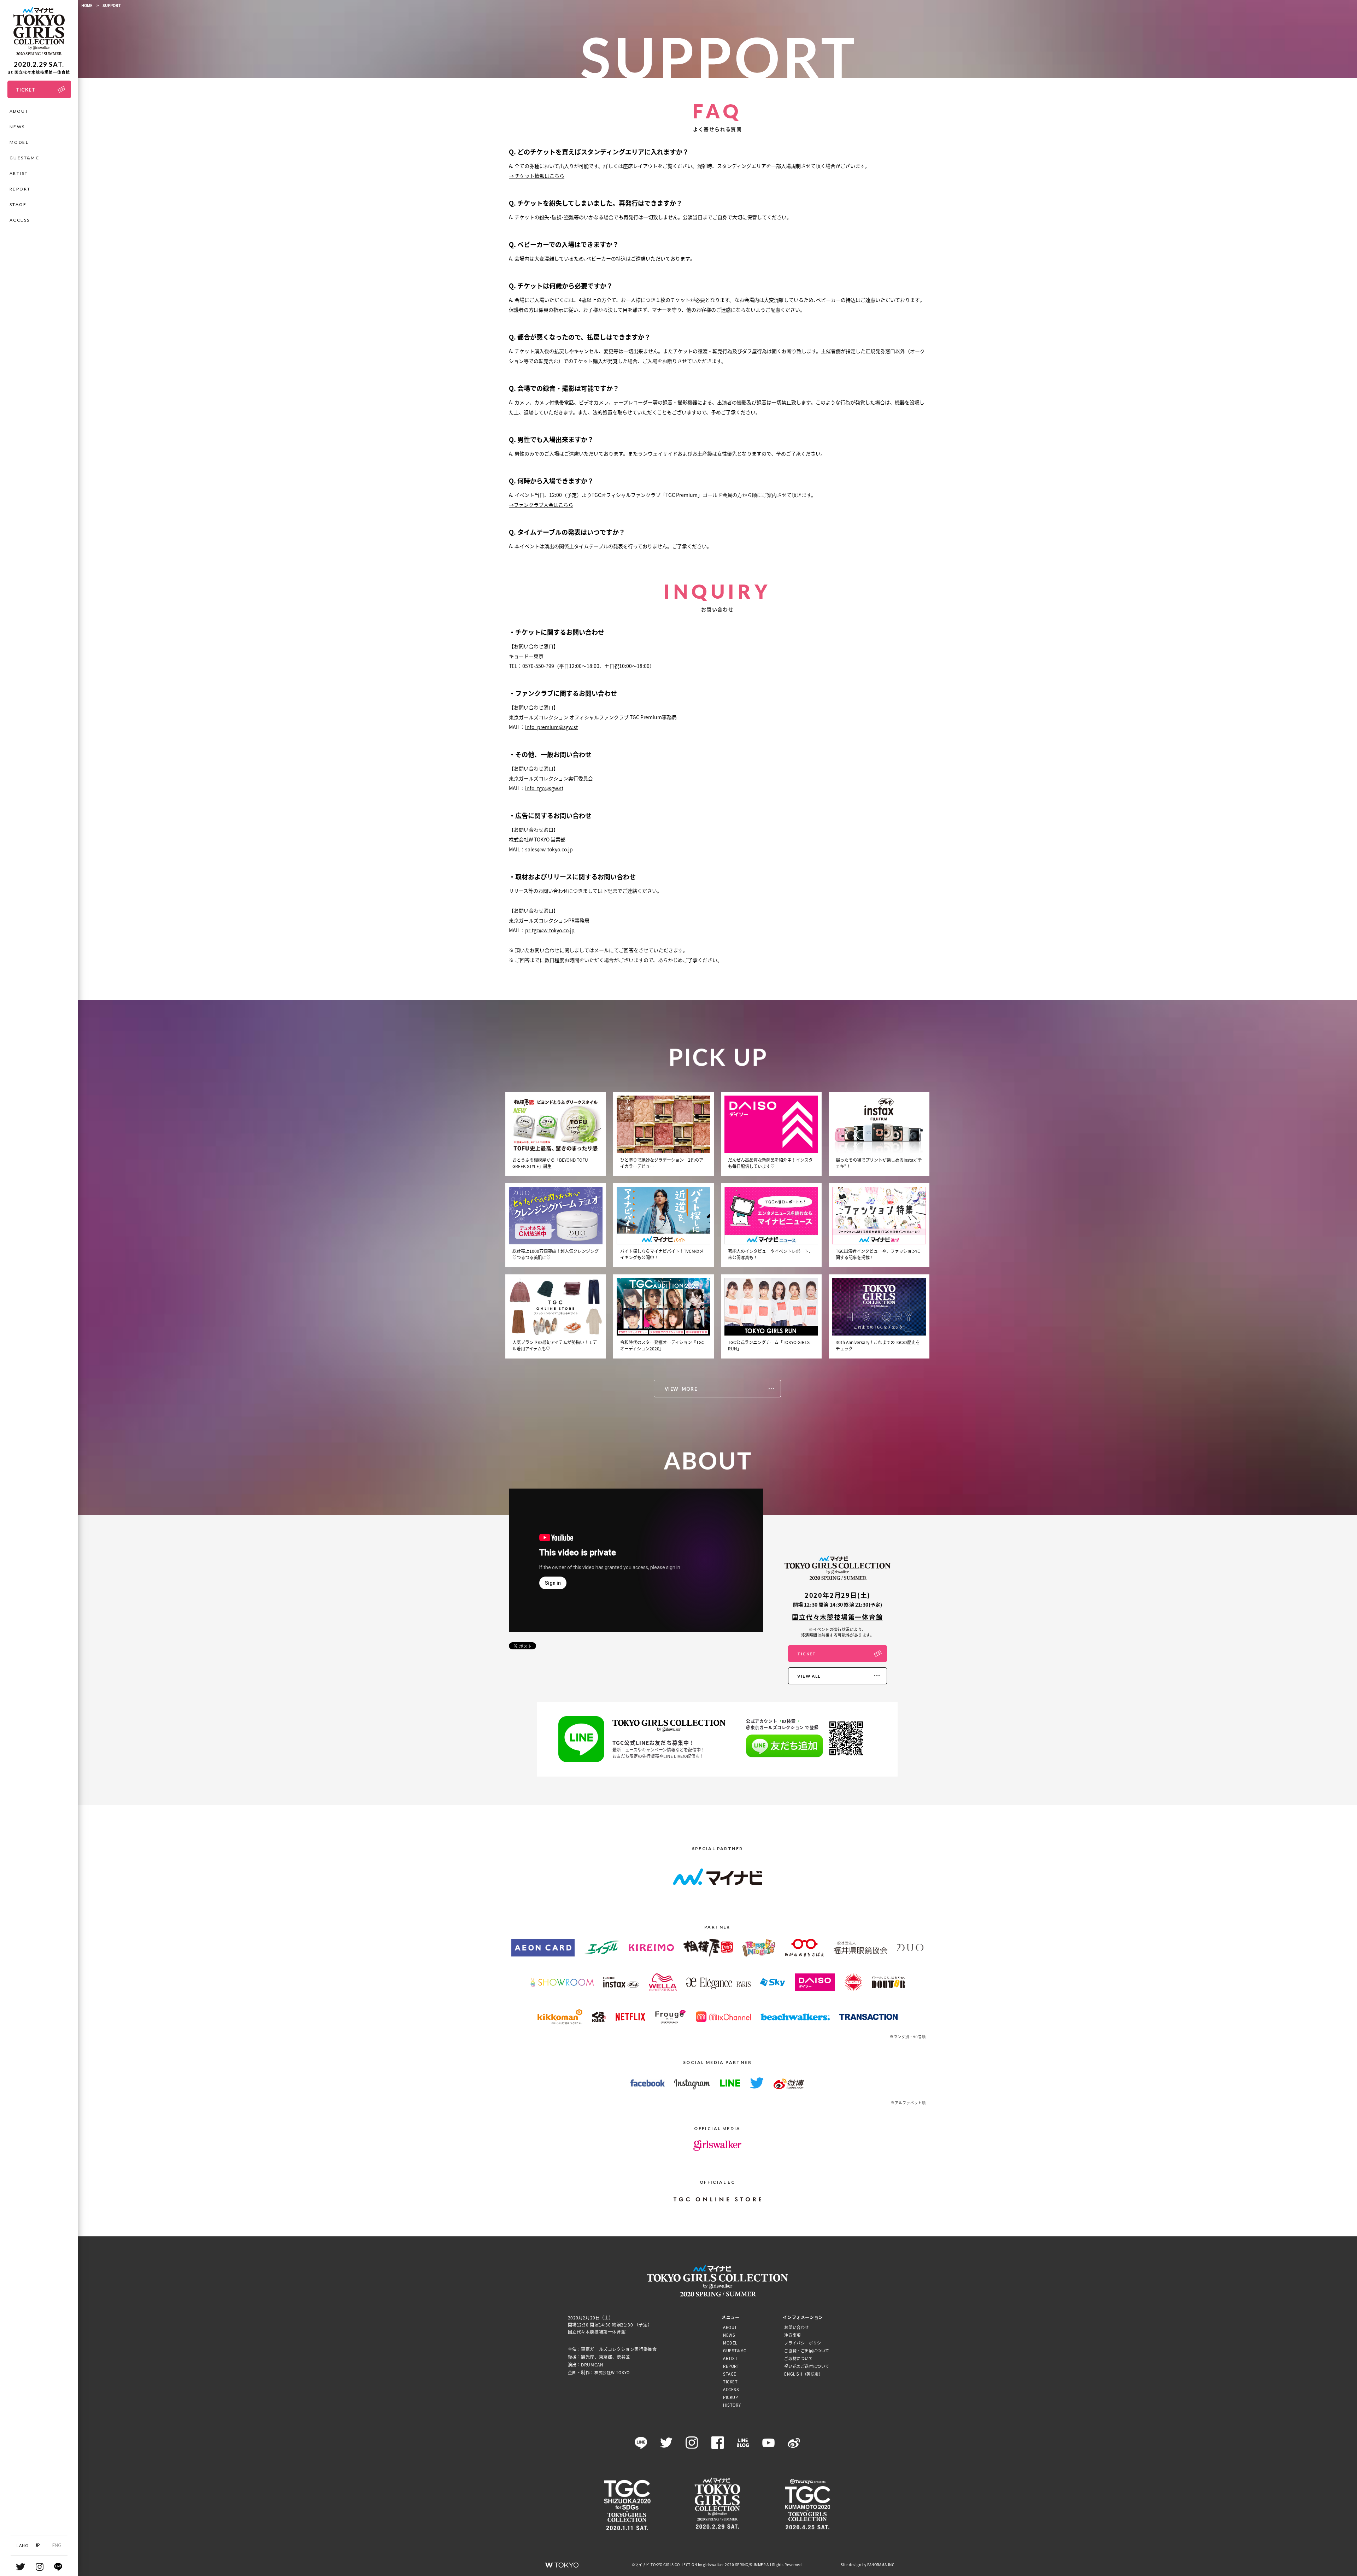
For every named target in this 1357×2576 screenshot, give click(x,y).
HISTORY (732, 2405)
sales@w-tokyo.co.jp (549, 849)
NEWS (17, 127)
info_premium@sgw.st (551, 727)
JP (37, 2545)
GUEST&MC (24, 158)
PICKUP (731, 2397)
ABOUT (19, 111)
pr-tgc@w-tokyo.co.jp (550, 930)
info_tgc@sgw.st (544, 788)
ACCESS (20, 220)
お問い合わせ (797, 2327)
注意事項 (792, 2335)
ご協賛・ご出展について (807, 2351)
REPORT (20, 189)
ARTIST (19, 173)
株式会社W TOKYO (612, 2372)
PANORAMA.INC (881, 2565)
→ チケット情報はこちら (537, 176)
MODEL (19, 142)
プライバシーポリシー (805, 2343)
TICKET (807, 1654)
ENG (57, 2545)
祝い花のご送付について (807, 2366)
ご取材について (798, 2358)
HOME (87, 5)
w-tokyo (562, 2565)
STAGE (18, 204)
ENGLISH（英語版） (803, 2374)
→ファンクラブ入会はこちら (541, 505)
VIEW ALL (809, 1676)
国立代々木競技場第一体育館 (837, 1617)
